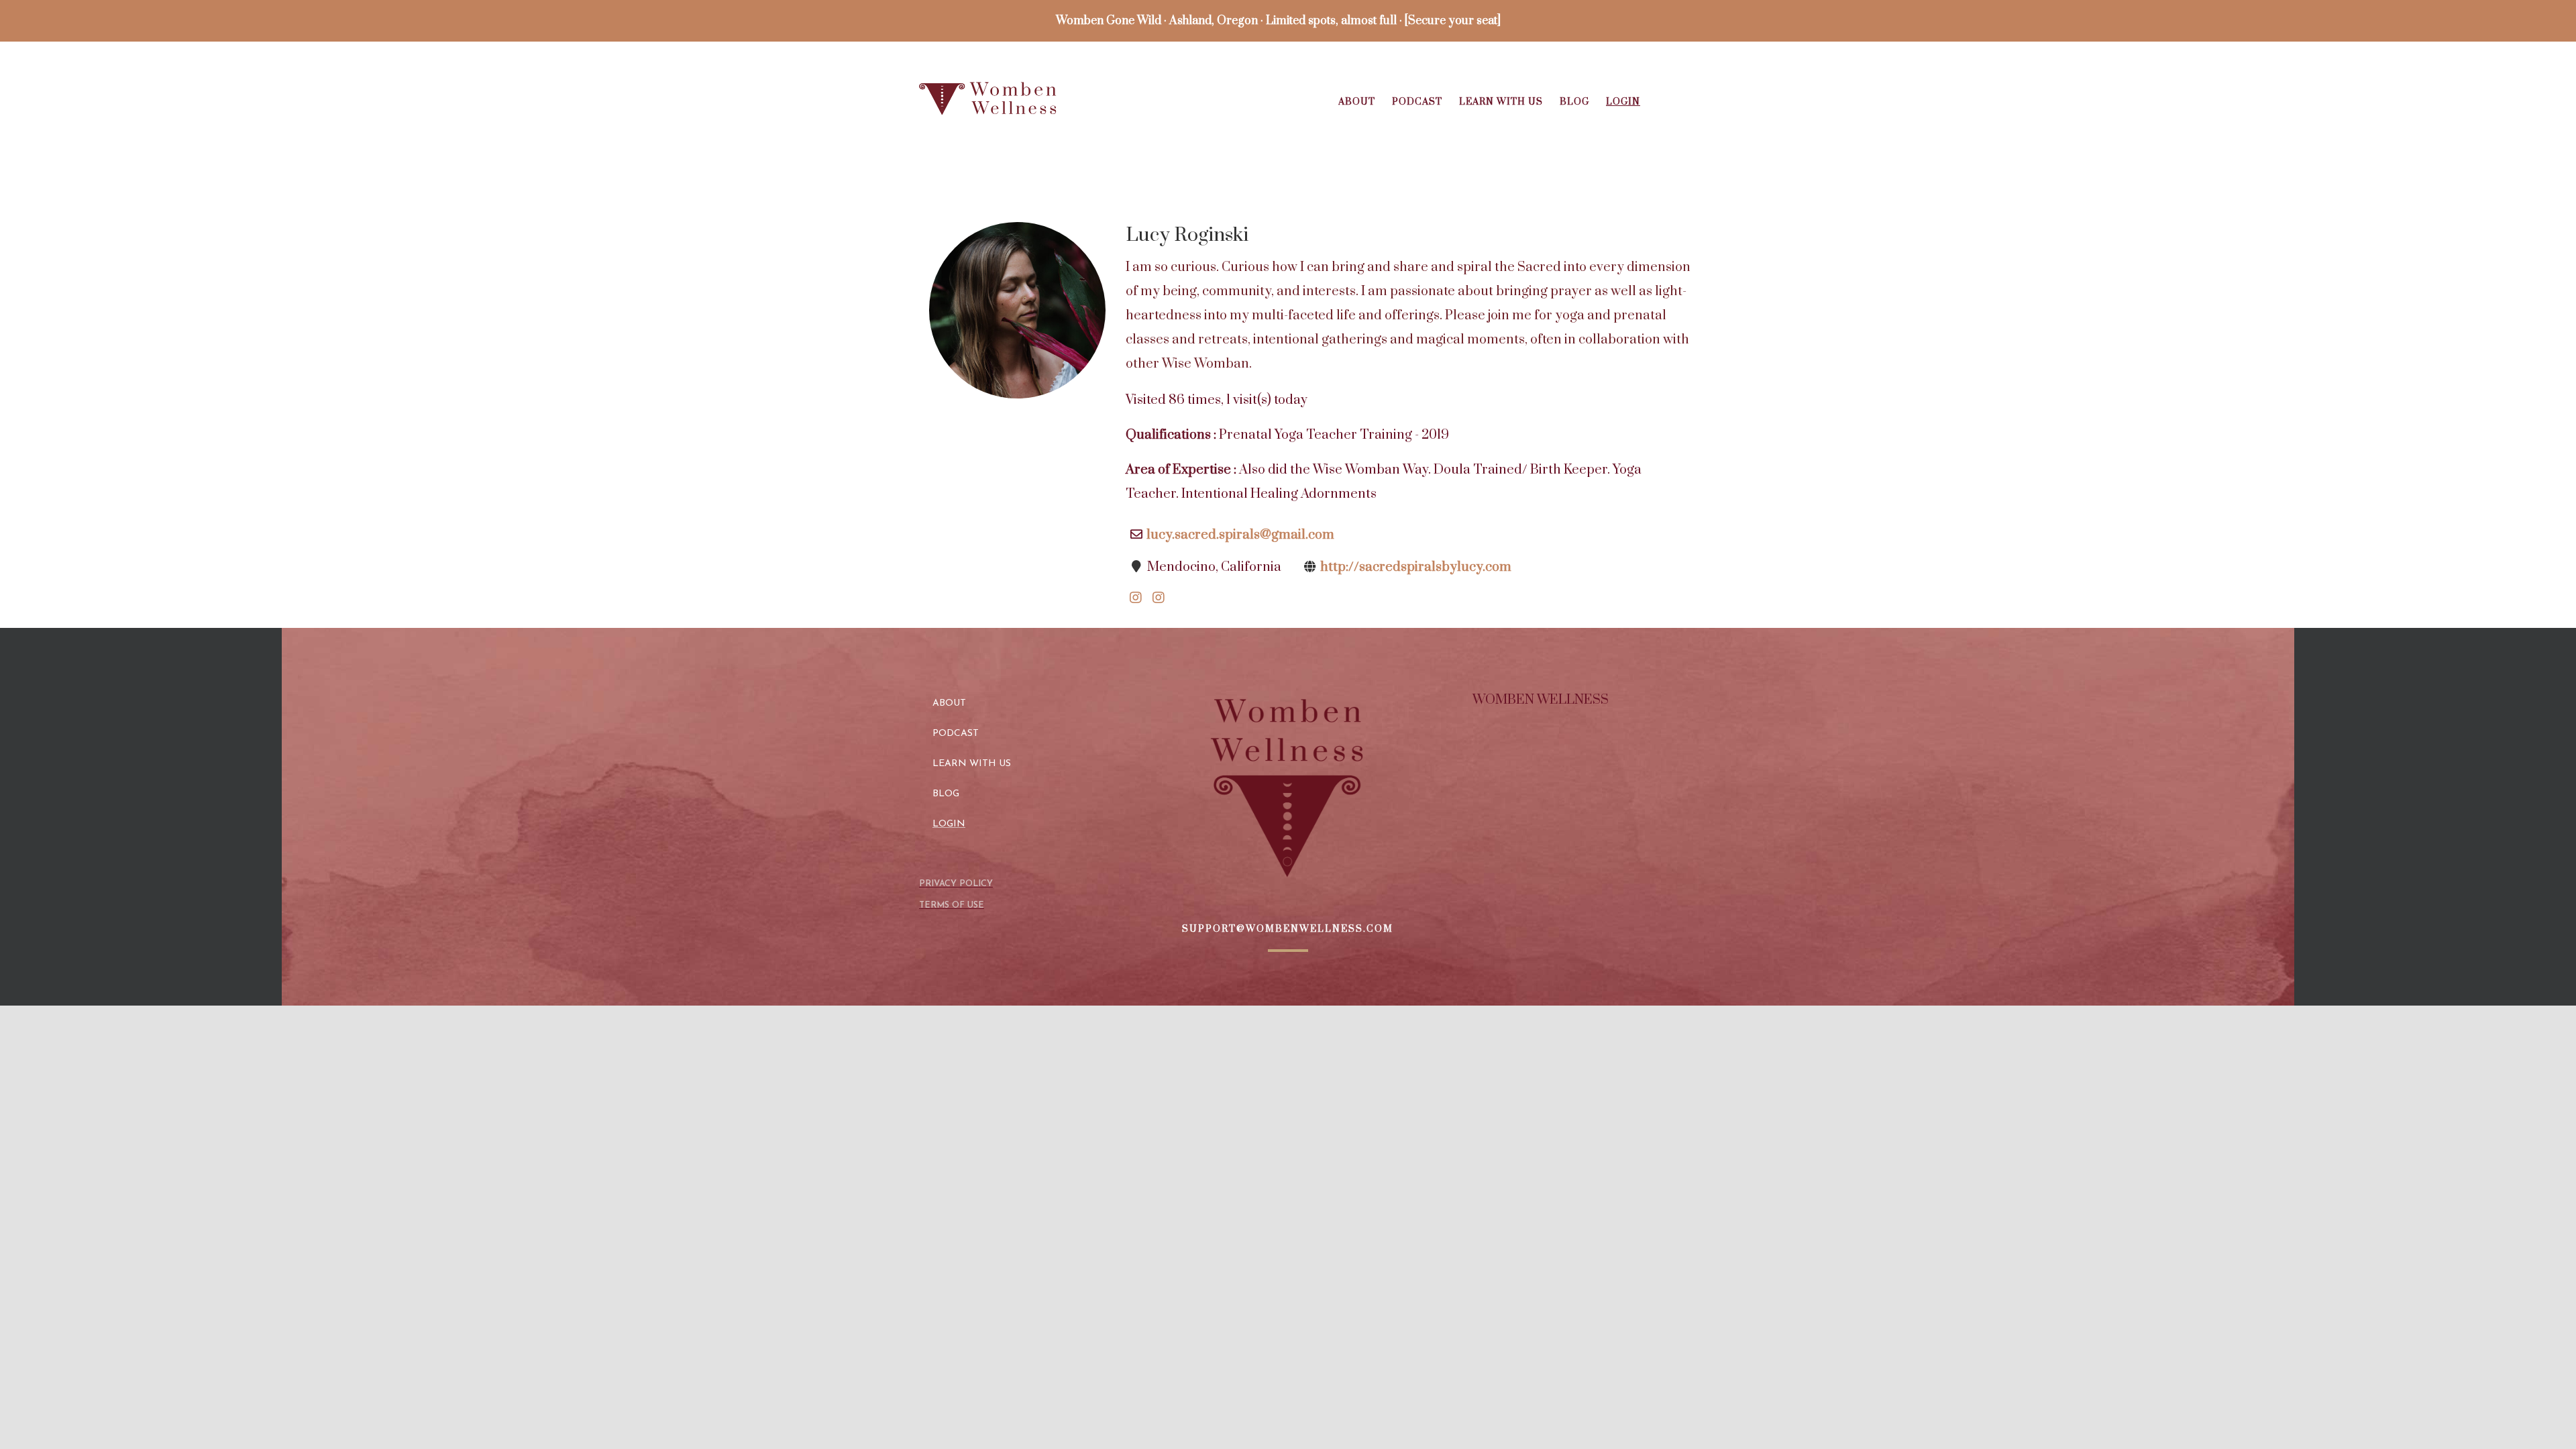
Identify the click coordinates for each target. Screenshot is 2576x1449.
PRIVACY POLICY (956, 884)
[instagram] (1136, 587)
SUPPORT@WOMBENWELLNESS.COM (1288, 929)
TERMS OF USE (952, 905)
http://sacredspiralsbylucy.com (1416, 567)
